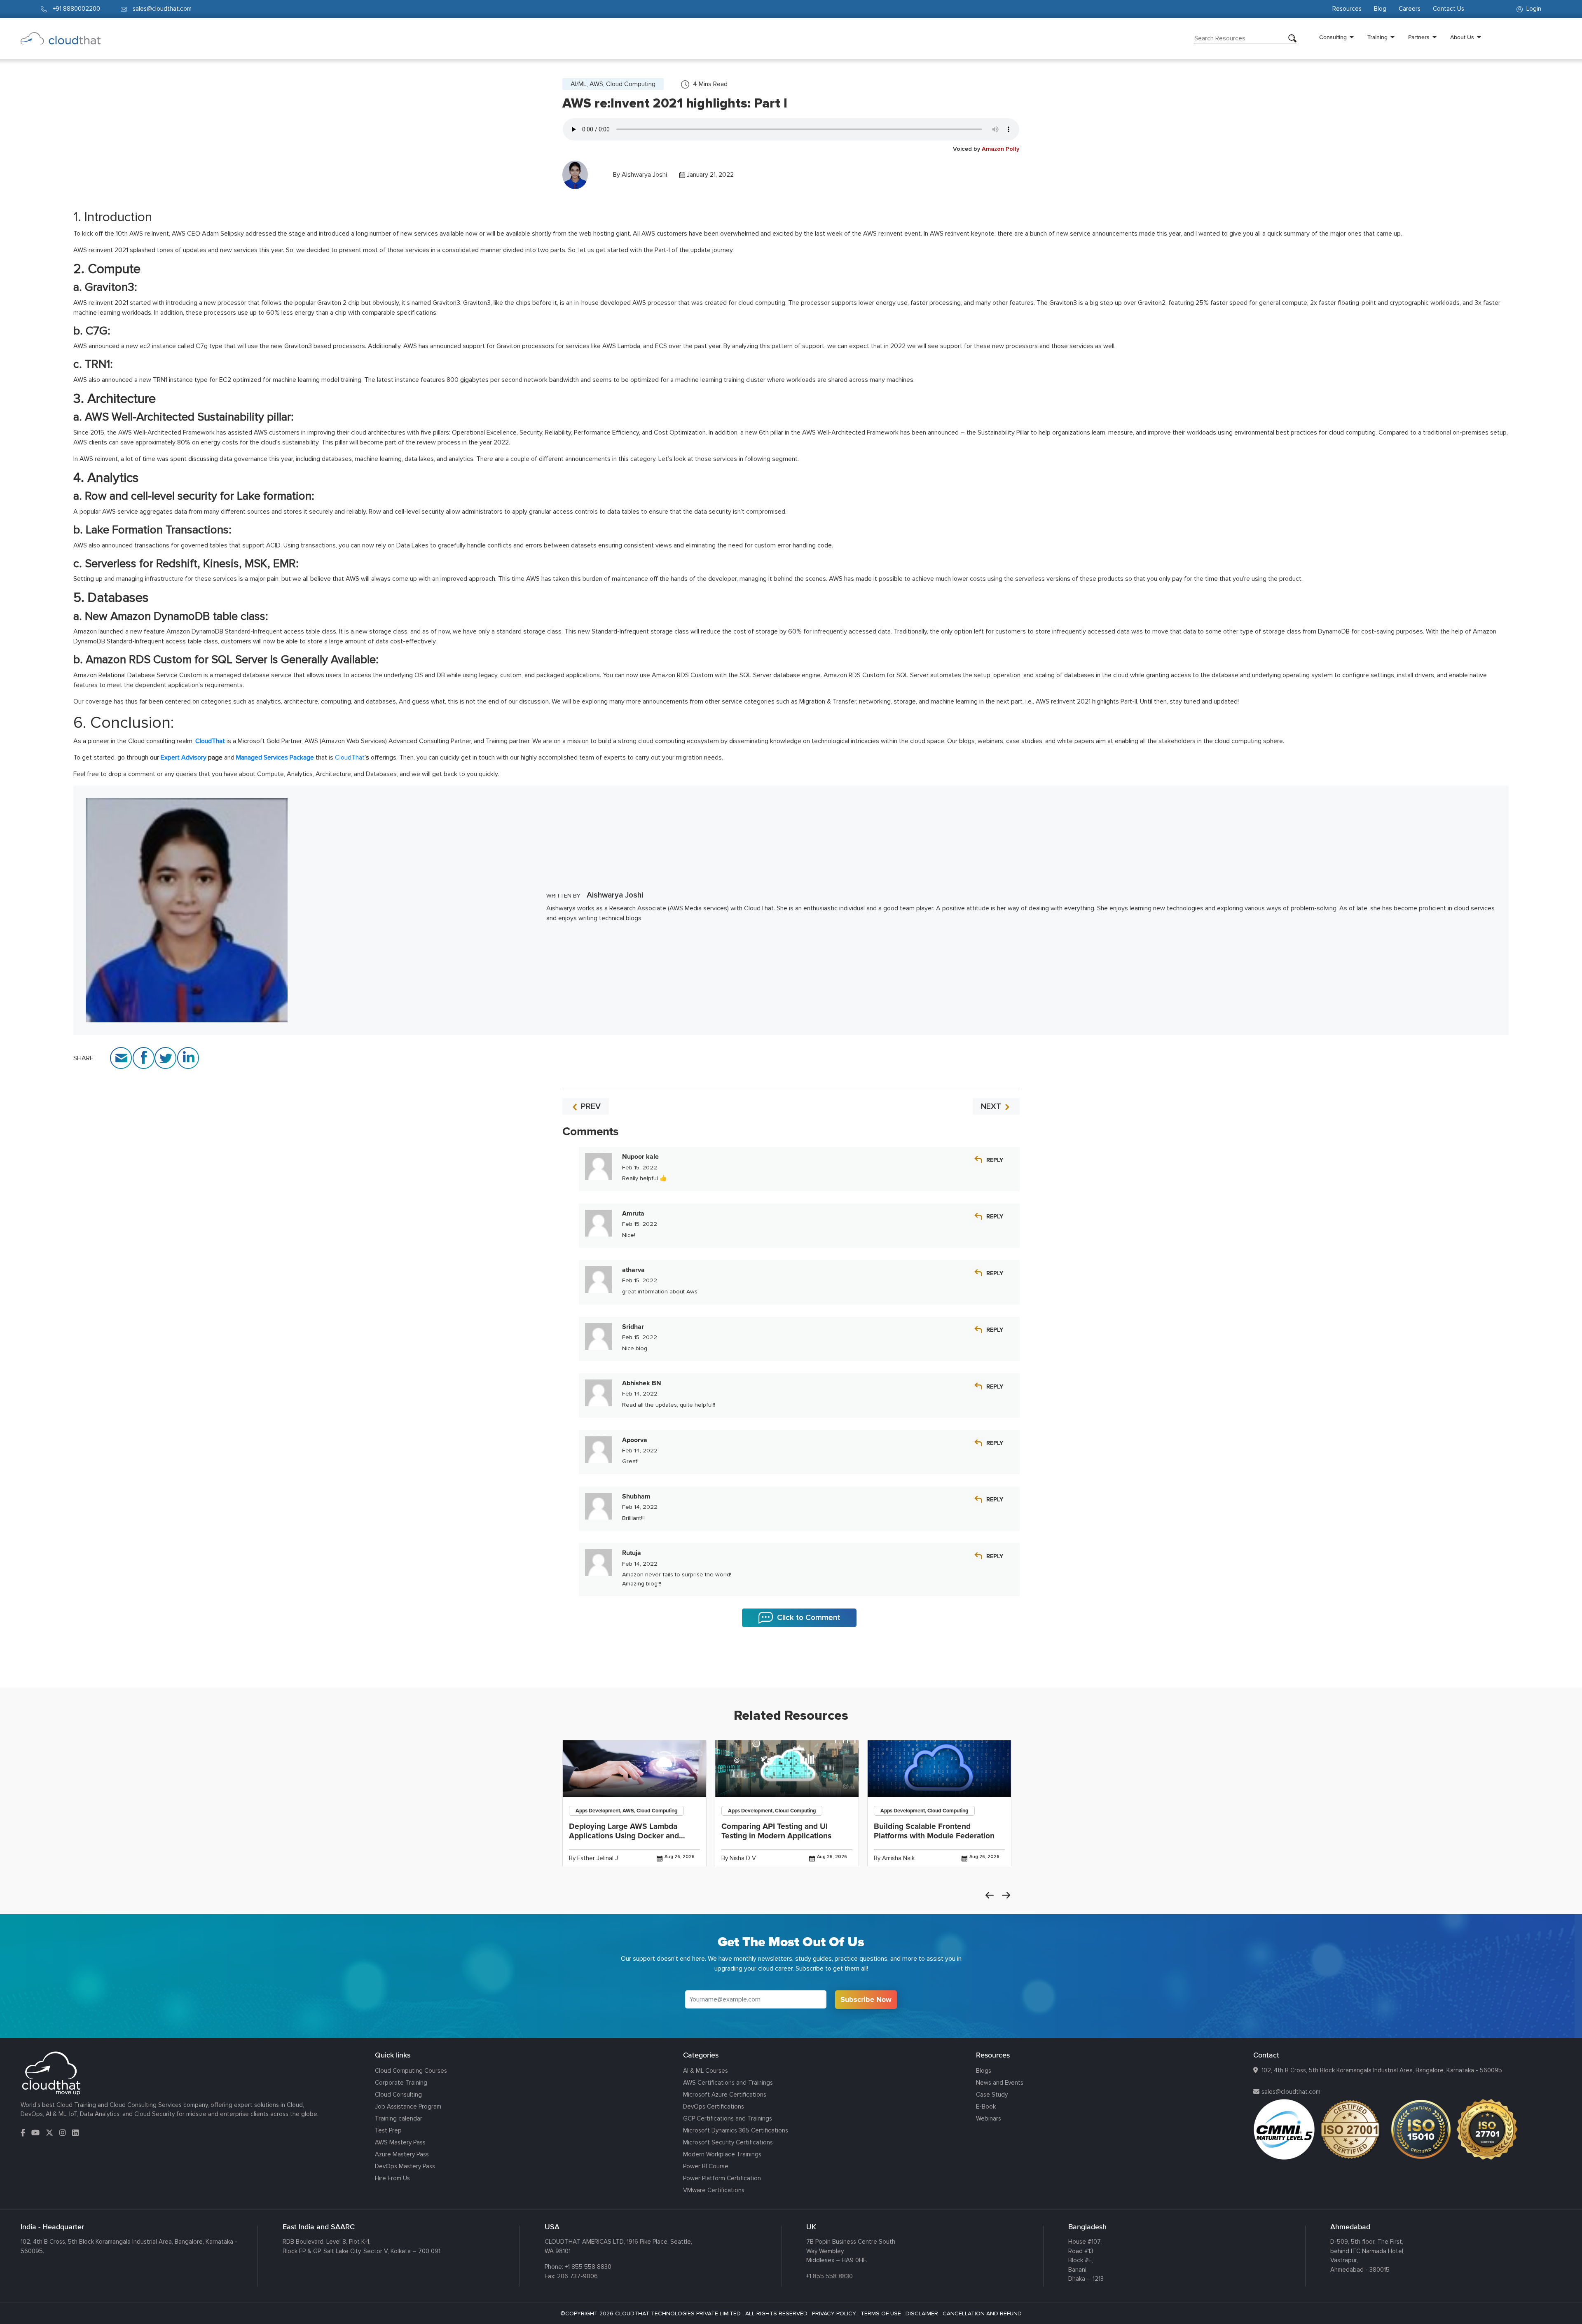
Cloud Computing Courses (411, 2071)
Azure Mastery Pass (402, 2154)
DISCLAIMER (922, 2313)
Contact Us (1449, 9)
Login (1533, 9)
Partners (1419, 37)
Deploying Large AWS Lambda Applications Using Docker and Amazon (624, 1836)
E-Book (986, 2107)
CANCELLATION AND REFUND (982, 2313)
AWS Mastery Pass (400, 2142)
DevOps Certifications (714, 2107)
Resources (1347, 9)
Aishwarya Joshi (644, 175)
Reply (995, 1160)
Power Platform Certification (722, 2178)
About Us (1462, 37)
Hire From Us (392, 2178)
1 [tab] (791, 1667)
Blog (1380, 9)
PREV (590, 1106)
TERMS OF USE (881, 2313)
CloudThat (350, 758)
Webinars (989, 2118)
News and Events (1000, 2083)
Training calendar (399, 2118)
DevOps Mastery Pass (405, 2166)
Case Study (992, 2095)
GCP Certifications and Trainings (728, 2118)
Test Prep (388, 2130)
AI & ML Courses (706, 2071)
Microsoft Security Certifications (728, 2142)
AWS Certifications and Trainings (728, 2083)
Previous (990, 1895)
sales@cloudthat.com (1291, 2092)
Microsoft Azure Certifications (725, 2095)
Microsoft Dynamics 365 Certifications (736, 2130)
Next (1006, 1895)
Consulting (1333, 37)
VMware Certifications (714, 2190)
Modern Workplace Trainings (722, 2154)
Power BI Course (706, 2166)
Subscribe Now (866, 1999)
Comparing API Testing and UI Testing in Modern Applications (776, 1831)
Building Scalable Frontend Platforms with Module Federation (934, 1831)
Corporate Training (401, 2083)
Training (1377, 37)
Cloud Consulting (398, 2095)
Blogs (984, 2071)
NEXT (992, 1106)
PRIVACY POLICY (834, 2313)
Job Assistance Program (408, 2107)
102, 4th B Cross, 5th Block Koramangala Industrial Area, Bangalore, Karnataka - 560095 (1382, 2070)
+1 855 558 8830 (588, 2267)
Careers (1410, 9)
